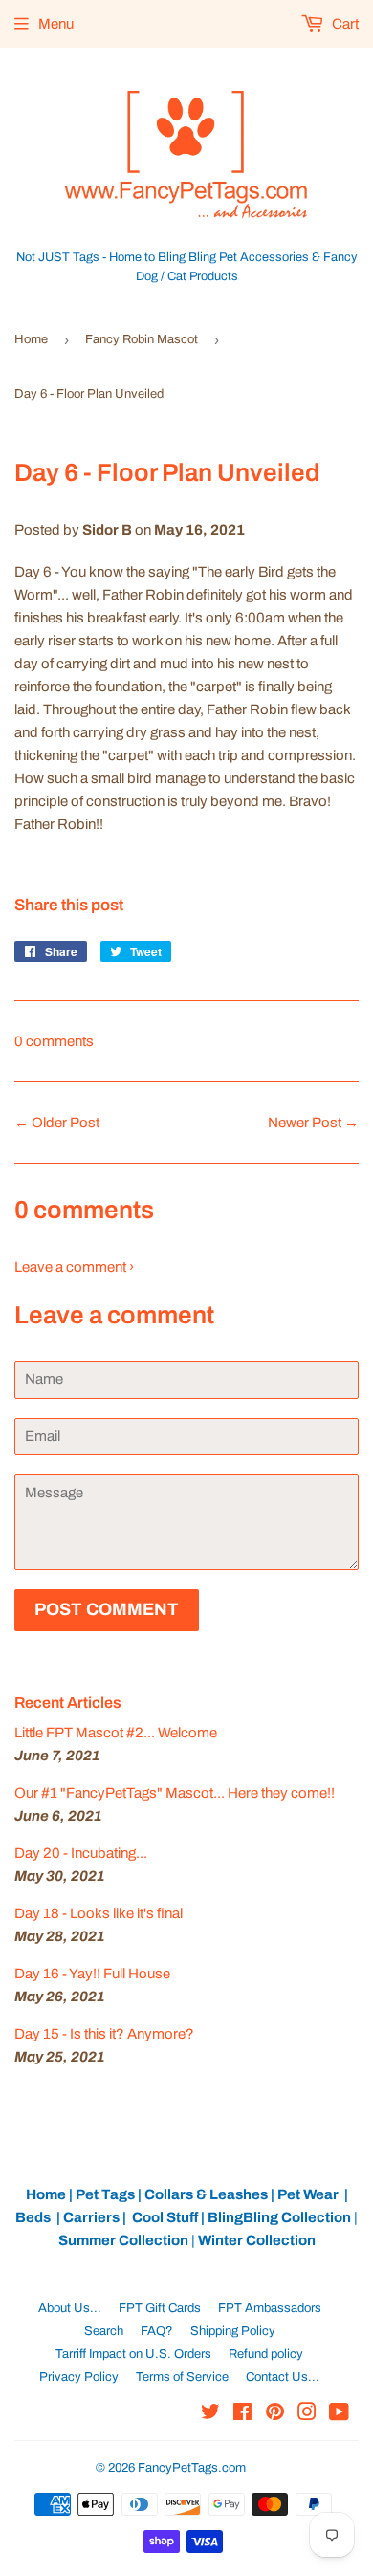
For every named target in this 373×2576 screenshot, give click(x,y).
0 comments (54, 1041)
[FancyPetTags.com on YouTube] (339, 2414)
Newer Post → (313, 1123)
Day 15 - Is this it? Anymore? (104, 2034)
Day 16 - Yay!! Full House (92, 1974)
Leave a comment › (74, 1267)
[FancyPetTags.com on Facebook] (242, 2414)
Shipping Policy (233, 2331)
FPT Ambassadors (270, 2308)
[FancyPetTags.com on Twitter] (210, 2414)
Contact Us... (283, 2377)
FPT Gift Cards (160, 2308)
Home (31, 339)
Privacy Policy (79, 2377)
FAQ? (157, 2331)
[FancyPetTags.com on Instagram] (307, 2414)
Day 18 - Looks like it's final (99, 1913)
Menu (56, 24)
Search (104, 2331)
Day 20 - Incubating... (81, 1853)
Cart (344, 24)
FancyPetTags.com (192, 2468)
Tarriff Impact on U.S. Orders (133, 2354)
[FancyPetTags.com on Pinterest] (275, 2414)
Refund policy (266, 2354)
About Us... (70, 2308)
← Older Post (57, 1123)
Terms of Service (182, 2377)
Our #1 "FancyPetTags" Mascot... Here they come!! (175, 1793)
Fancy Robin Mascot (142, 339)
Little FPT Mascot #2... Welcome (116, 1733)
